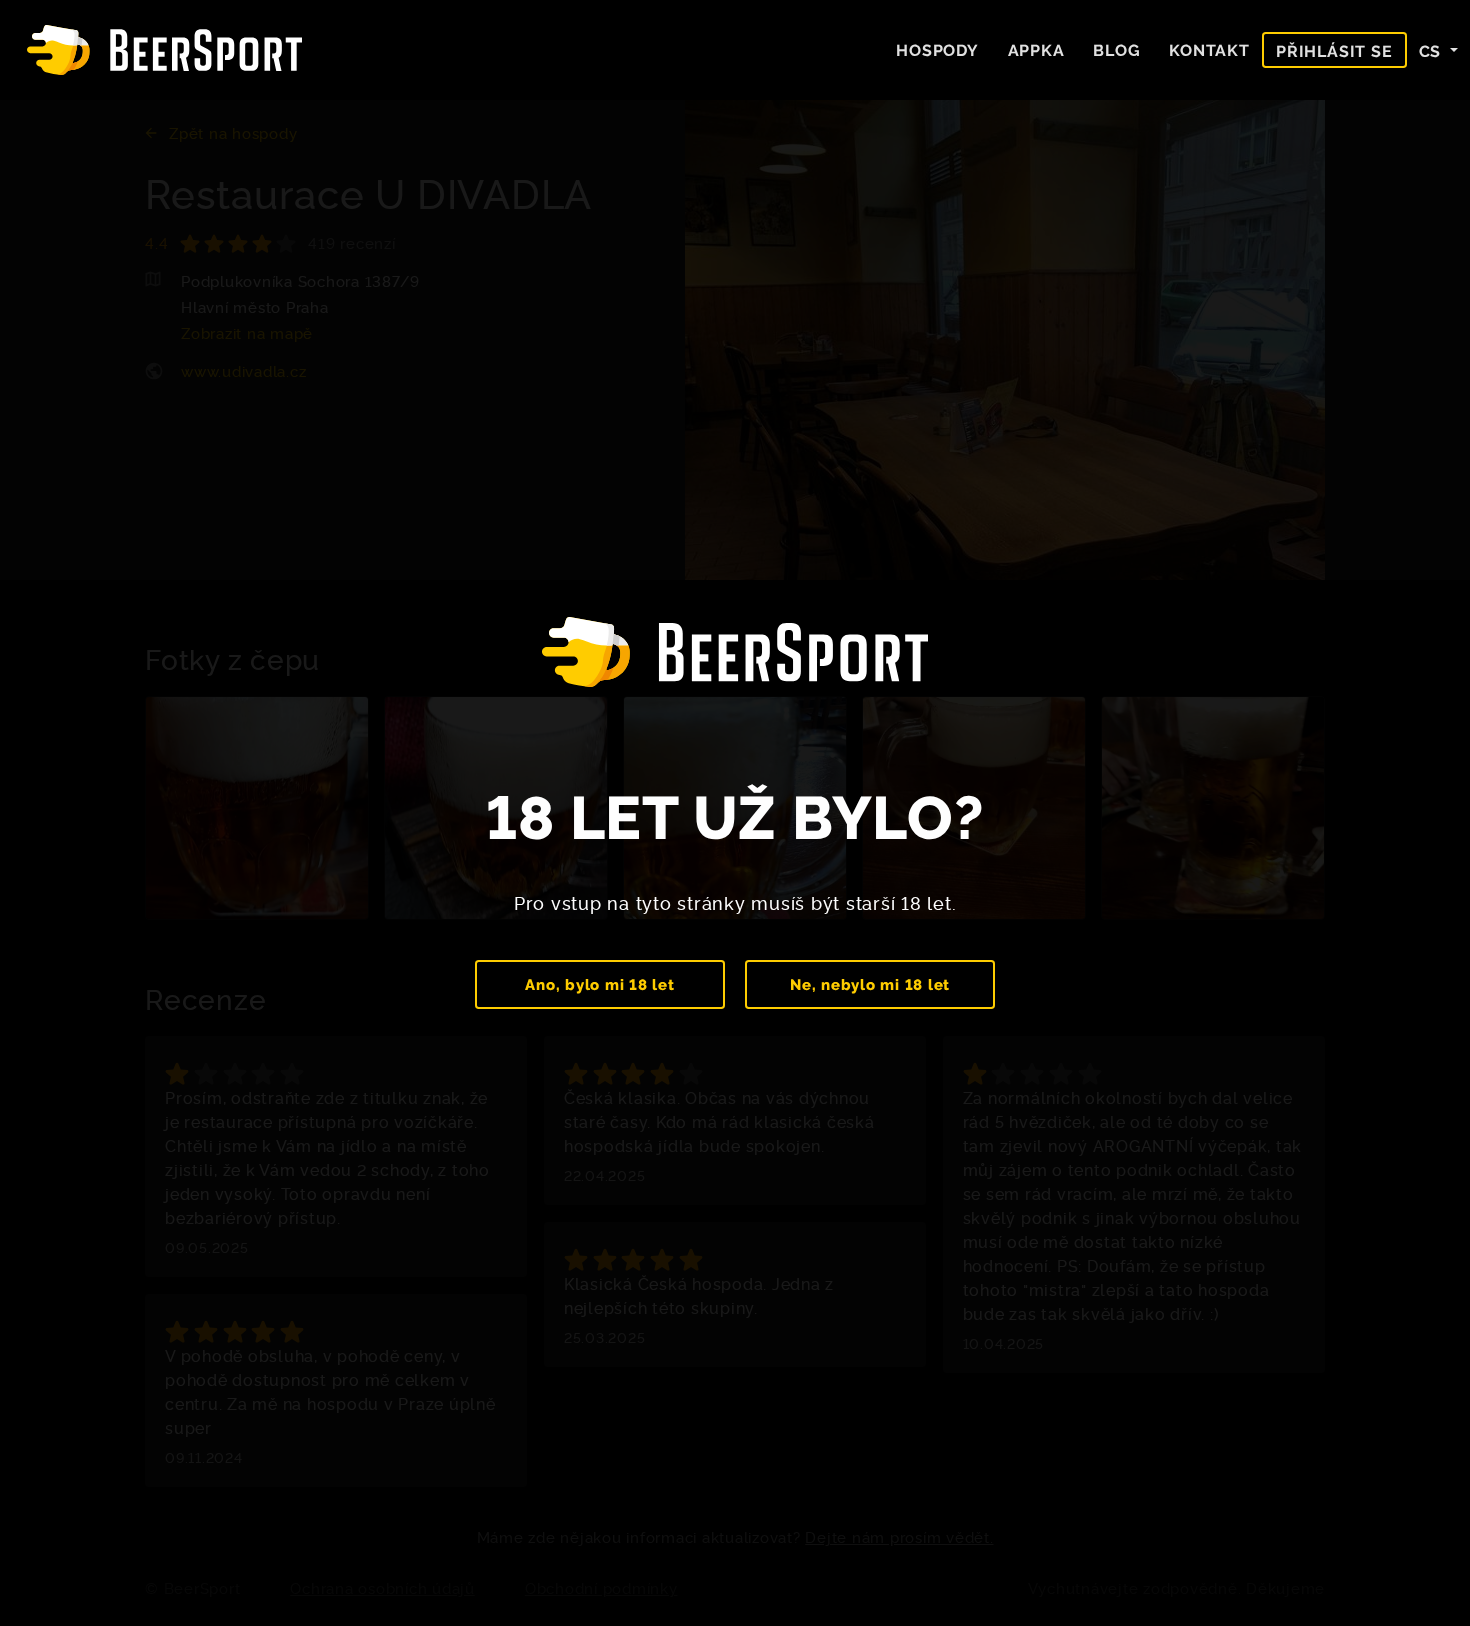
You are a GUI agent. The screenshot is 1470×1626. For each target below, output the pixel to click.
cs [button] (1432, 50)
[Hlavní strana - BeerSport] (164, 50)
